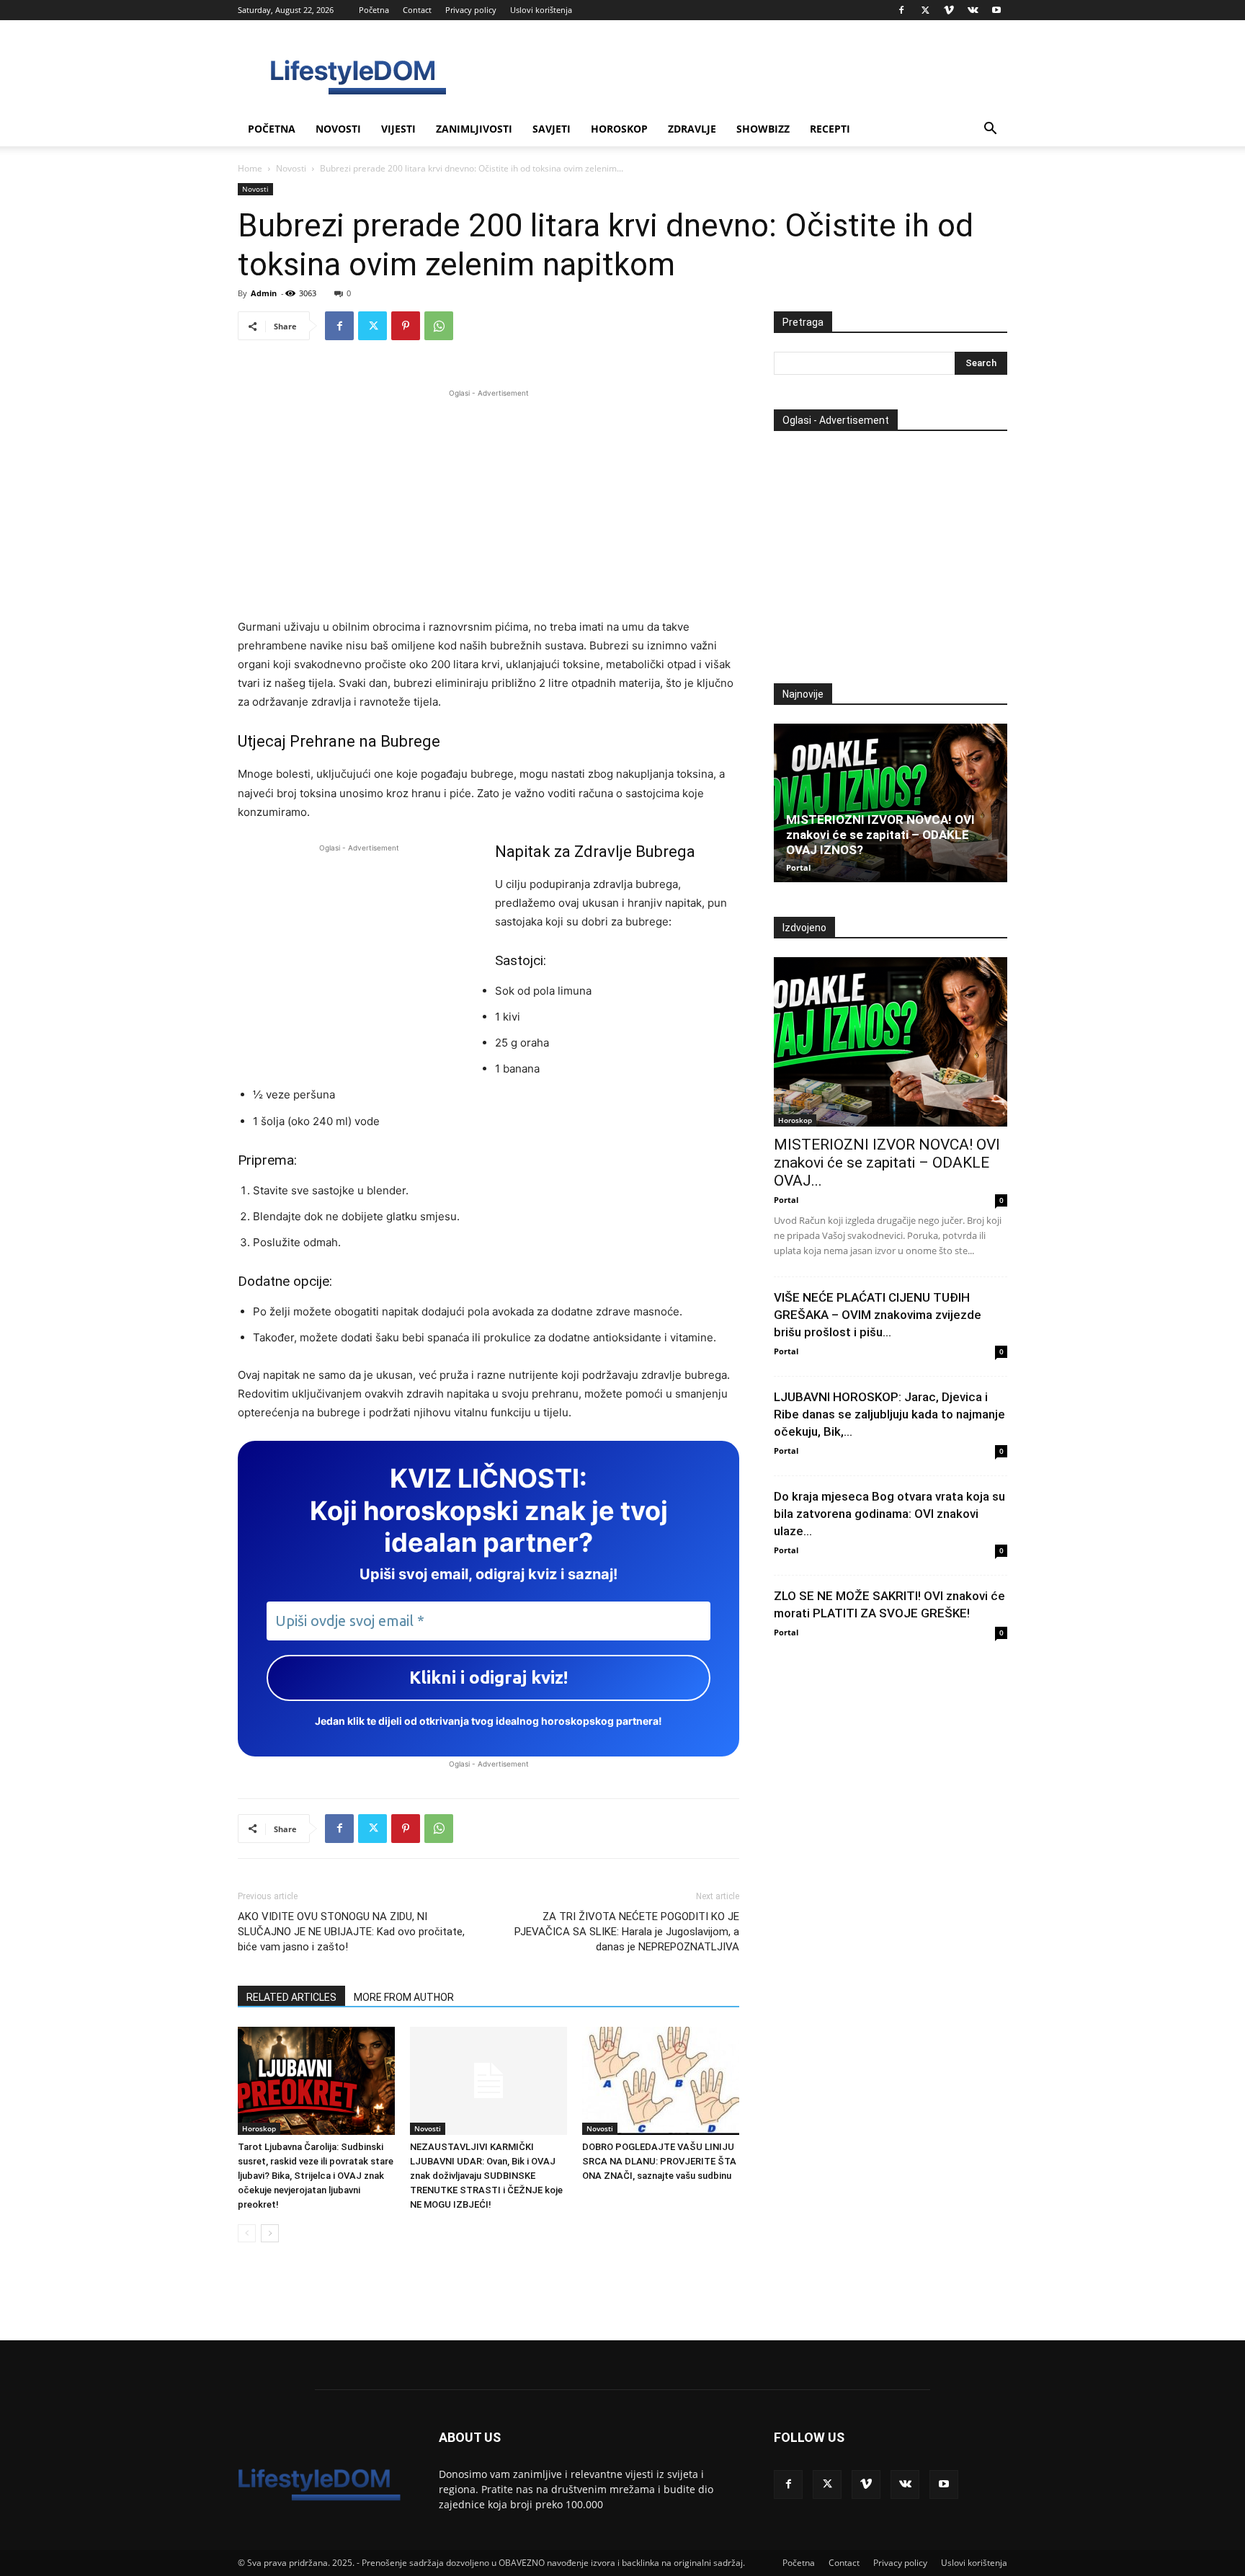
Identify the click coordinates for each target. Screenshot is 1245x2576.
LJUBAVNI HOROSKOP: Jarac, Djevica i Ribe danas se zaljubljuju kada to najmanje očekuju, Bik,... (889, 1414)
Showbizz (763, 129)
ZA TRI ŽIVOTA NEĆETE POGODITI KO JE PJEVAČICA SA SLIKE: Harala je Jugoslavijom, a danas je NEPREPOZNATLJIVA (627, 1932)
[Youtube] (996, 10)
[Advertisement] (488, 502)
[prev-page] (247, 2233)
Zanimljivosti (474, 129)
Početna (374, 10)
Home (250, 168)
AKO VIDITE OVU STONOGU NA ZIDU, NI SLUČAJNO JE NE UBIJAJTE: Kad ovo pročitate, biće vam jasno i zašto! (351, 1932)
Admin (264, 293)
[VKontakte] (973, 10)
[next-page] (270, 2233)
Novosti (338, 129)
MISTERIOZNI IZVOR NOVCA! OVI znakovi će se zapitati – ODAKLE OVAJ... (887, 1163)
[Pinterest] (406, 326)
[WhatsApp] (439, 326)
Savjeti (552, 129)
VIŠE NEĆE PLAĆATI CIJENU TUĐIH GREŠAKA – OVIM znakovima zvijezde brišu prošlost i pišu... (878, 1315)
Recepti (830, 129)
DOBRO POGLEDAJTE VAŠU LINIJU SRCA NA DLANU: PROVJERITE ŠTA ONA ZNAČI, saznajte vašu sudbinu (659, 2161)
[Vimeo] (949, 10)
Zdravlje (692, 129)
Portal (798, 867)
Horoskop (619, 129)
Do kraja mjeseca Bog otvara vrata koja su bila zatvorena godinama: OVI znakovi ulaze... (889, 1514)
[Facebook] (901, 10)
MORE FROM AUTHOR (404, 1997)
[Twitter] (925, 10)
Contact (417, 10)
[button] (990, 130)
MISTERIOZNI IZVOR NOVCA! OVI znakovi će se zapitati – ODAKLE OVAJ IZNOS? (880, 835)
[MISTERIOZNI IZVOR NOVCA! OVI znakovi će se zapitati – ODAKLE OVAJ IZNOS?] (891, 803)
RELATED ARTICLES (291, 1997)
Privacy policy (471, 10)
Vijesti (398, 129)
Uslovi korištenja (541, 10)
